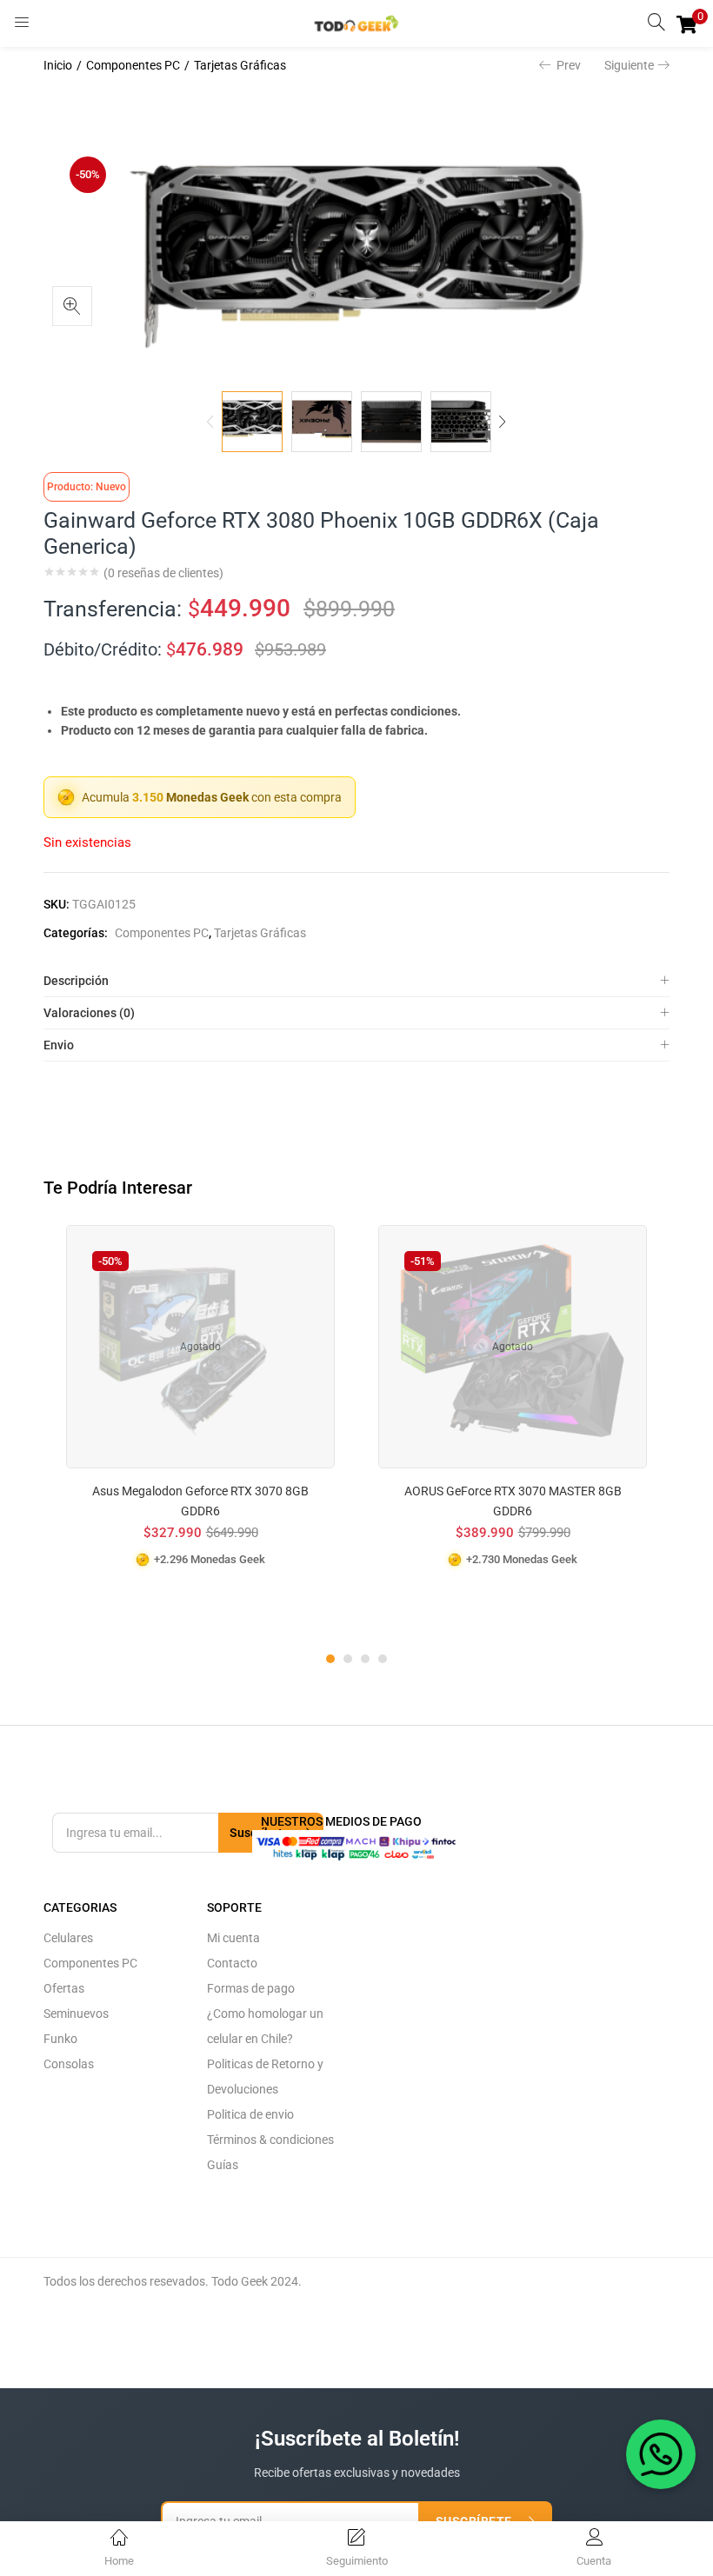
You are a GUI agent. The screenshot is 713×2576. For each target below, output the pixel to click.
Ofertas (64, 1988)
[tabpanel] (200, 1424)
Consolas (69, 2064)
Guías (223, 2165)
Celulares (68, 1938)
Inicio (58, 65)
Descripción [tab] (76, 981)
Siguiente (629, 65)
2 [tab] (348, 1659)
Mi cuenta (233, 1938)
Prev (569, 65)
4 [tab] (383, 1659)
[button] (687, 23)
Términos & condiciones (270, 2140)
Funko (60, 2039)
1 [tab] (330, 1659)
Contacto (232, 1963)
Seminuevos (76, 2014)
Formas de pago (251, 1988)
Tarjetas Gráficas (240, 65)
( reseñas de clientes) (163, 573)
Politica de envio (250, 2114)
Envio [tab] (59, 1045)
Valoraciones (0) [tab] (89, 1013)
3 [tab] (365, 1659)
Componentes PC (133, 65)
